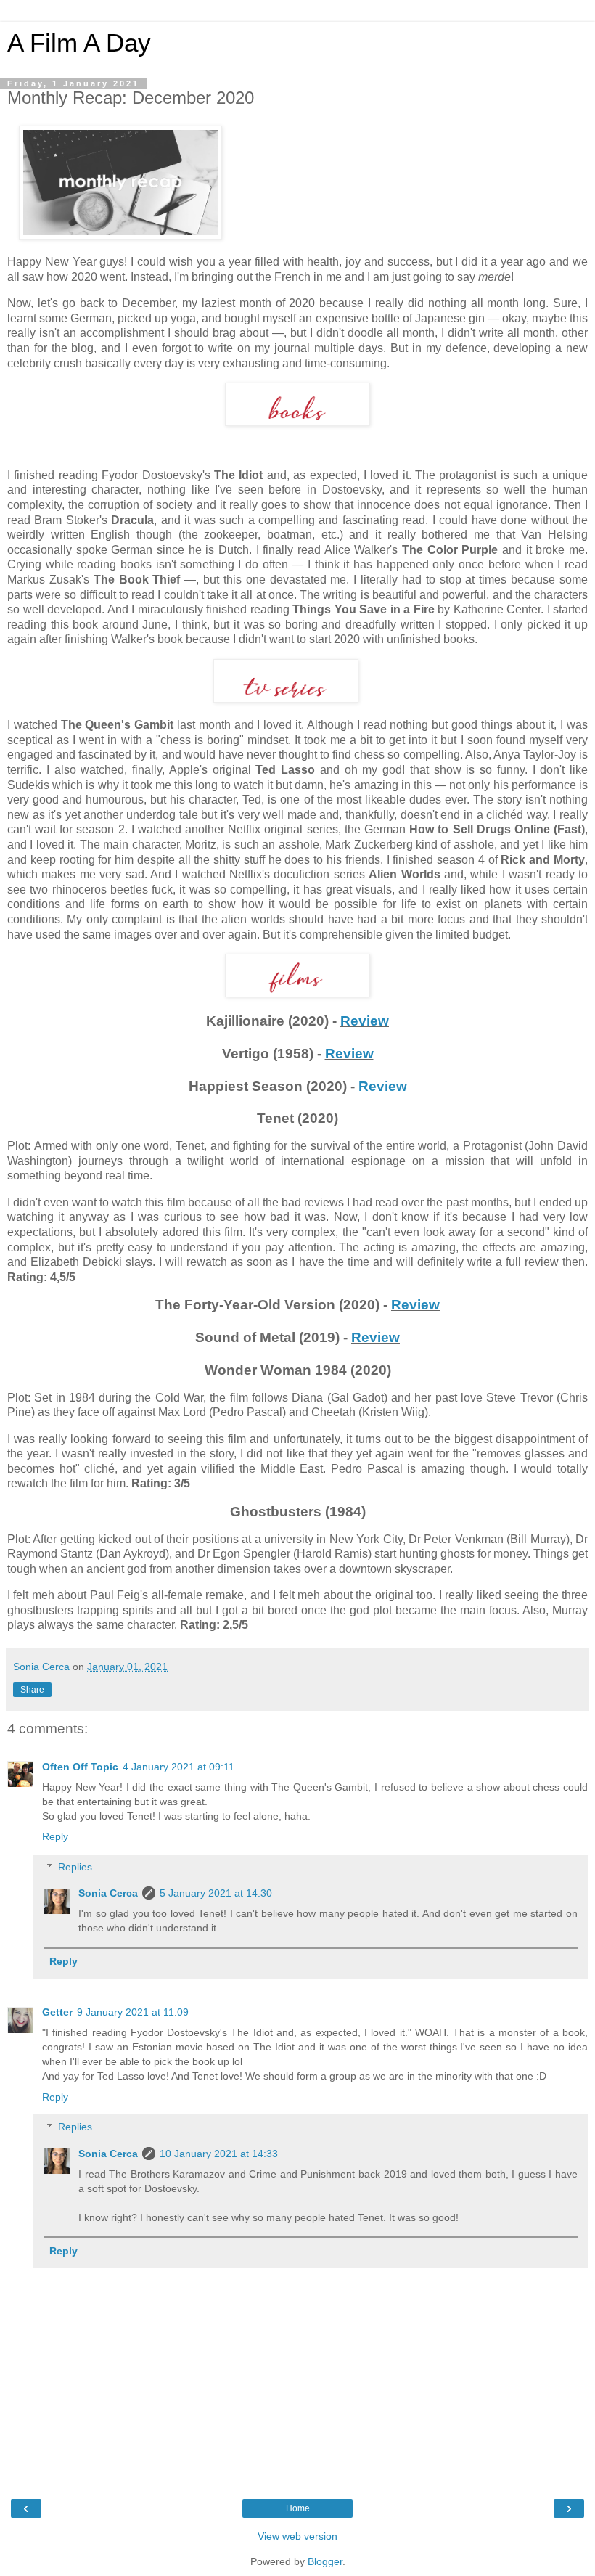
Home (298, 2508)
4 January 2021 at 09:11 (178, 1767)
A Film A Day (79, 43)
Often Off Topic (80, 1767)
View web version (297, 2536)
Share (32, 1690)
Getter (57, 2012)
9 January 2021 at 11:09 (133, 2012)
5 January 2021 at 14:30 (216, 1893)
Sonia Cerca (108, 1893)
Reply (55, 1836)
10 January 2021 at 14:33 (219, 2154)
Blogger (325, 2561)
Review (365, 1021)
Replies (75, 1867)
